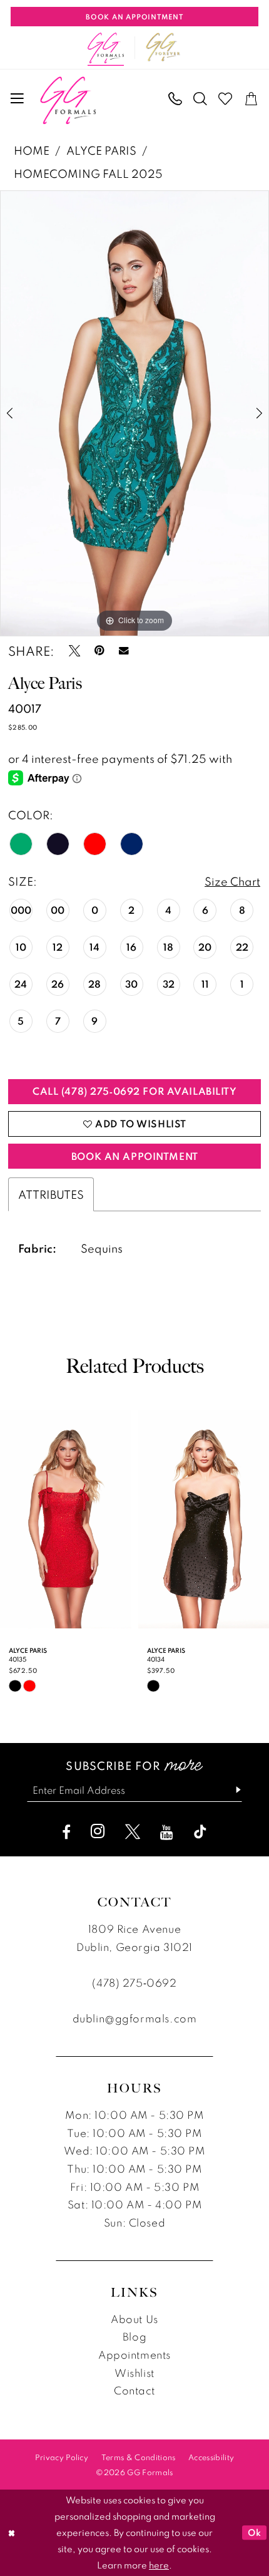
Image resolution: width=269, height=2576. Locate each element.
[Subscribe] (232, 1790)
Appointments (134, 2355)
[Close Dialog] (12, 2533)
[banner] (68, 100)
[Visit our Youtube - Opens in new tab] (167, 1832)
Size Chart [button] (232, 881)
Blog (134, 2336)
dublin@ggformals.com (134, 2018)
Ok (254, 2532)
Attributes (51, 1194)
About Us (134, 2319)
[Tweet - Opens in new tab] (74, 651)
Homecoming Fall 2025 (88, 173)
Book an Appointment (135, 1156)
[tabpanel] (134, 413)
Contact (134, 2390)
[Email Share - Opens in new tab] (124, 651)
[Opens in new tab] (163, 48)
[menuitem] (18, 99)
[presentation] (66, 1519)
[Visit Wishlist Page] (226, 99)
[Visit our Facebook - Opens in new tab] (66, 1832)
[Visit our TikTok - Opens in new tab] (200, 1832)
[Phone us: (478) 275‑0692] (175, 99)
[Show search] (200, 99)
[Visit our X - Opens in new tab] (133, 1832)
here (159, 2565)
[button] (18, 99)
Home (32, 150)
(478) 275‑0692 (134, 1983)
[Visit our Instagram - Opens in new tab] (98, 1831)
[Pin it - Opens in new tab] (99, 651)
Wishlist (134, 2373)
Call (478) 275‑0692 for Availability (135, 1091)
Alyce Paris (101, 150)
